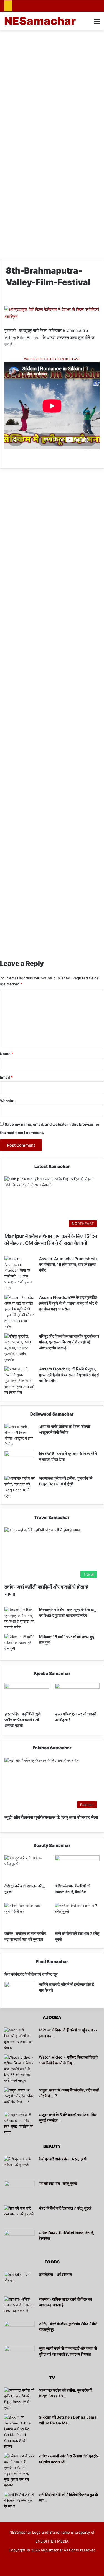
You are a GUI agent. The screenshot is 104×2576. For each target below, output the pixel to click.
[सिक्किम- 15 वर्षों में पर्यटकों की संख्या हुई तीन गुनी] (20, 1644)
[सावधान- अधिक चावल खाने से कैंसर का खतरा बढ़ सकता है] (19, 2307)
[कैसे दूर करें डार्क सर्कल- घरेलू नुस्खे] (27, 1868)
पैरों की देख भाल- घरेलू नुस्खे (58, 2183)
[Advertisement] (52, 88)
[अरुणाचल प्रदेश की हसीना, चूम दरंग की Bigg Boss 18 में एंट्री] (20, 1487)
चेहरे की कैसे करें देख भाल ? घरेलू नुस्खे (65, 2208)
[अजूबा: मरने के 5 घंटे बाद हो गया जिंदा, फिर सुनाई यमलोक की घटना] (19, 2124)
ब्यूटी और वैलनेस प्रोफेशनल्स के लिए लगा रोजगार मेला (51, 1817)
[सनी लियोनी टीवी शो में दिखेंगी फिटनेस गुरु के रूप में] (19, 2502)
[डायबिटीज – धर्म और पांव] (19, 2282)
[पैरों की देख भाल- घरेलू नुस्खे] (19, 2191)
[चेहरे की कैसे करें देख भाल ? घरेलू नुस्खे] (77, 1915)
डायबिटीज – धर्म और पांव (55, 2274)
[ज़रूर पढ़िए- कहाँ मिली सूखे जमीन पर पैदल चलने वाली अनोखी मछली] (27, 1696)
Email (6, 1077)
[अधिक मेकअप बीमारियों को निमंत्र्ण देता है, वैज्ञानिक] (77, 1868)
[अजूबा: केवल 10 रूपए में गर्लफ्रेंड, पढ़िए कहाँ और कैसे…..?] (19, 2098)
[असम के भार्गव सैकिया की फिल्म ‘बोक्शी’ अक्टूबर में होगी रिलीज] (20, 1435)
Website (7, 1101)
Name (7, 1054)
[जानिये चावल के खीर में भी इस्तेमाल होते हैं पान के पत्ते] (20, 1992)
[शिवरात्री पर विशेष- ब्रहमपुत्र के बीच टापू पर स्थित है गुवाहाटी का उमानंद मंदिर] (20, 1619)
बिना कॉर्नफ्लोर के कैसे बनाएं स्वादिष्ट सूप (31, 1974)
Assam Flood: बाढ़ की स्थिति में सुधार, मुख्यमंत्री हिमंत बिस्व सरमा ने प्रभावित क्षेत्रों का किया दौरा (69, 1375)
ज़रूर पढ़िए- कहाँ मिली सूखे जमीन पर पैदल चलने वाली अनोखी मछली (23, 1720)
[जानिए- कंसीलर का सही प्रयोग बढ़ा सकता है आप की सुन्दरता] (27, 1915)
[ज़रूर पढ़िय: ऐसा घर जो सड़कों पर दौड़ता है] (77, 1696)
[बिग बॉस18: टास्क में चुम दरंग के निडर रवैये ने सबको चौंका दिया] (20, 1461)
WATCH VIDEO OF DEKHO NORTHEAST (52, 359)
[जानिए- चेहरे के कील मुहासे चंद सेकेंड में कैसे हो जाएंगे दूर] (19, 2331)
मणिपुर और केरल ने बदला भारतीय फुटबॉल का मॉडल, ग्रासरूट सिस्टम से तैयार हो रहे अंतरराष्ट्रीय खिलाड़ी (69, 1342)
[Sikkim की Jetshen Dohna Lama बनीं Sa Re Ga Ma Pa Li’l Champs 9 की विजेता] (19, 2432)
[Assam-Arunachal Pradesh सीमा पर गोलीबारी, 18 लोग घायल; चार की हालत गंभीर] (20, 1273)
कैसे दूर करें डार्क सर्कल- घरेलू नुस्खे (63, 2159)
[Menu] (97, 23)
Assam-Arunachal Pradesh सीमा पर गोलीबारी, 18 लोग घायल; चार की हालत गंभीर (68, 1264)
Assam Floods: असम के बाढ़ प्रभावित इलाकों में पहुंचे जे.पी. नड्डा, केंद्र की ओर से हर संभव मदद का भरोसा (68, 1303)
